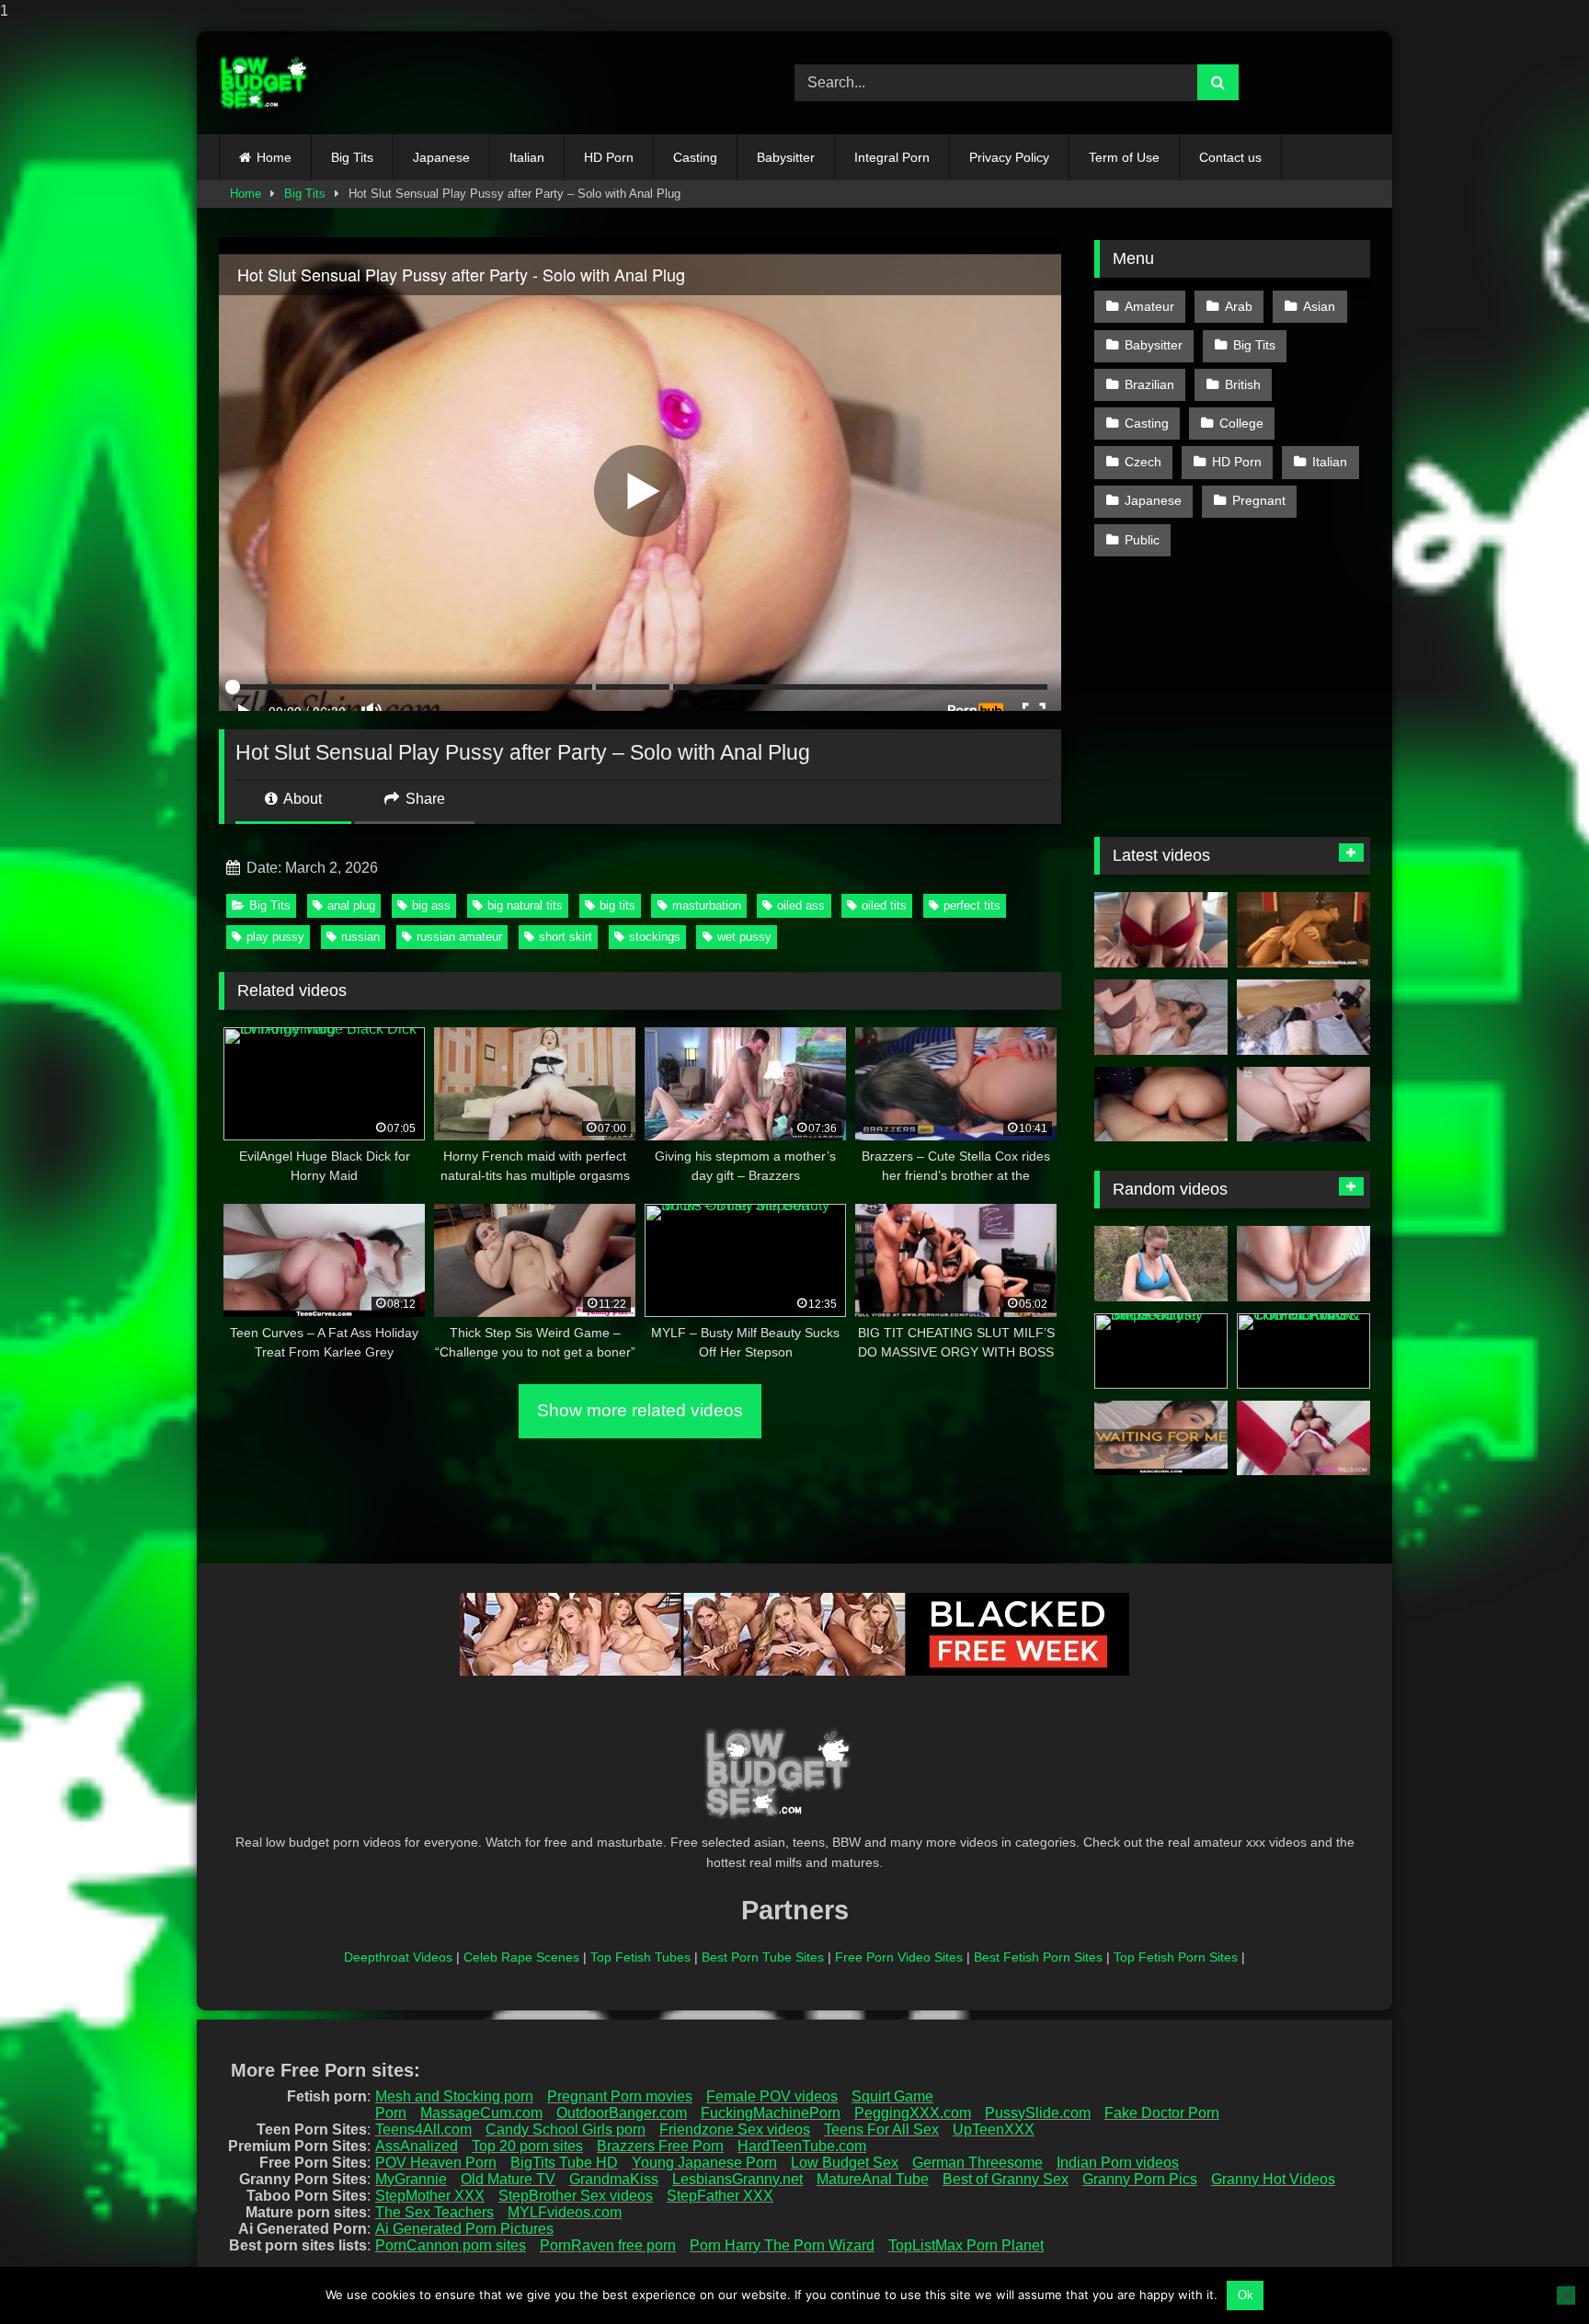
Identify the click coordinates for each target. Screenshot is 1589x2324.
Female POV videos (772, 2096)
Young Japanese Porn (704, 2163)
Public (1142, 540)
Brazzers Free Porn (660, 2146)
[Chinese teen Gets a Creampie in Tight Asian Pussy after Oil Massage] (1303, 1017)
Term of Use (1124, 157)
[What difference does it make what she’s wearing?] (1303, 1264)
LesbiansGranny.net (737, 2179)
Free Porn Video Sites (899, 1957)
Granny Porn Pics (1140, 2179)
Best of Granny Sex (1006, 2179)
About (301, 799)
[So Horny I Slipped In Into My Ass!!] (1161, 1105)
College (1241, 423)
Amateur (1149, 306)
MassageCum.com (481, 2113)
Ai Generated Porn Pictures (464, 2229)
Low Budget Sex (845, 2163)
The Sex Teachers (434, 2212)
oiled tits (884, 905)
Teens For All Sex (881, 2129)
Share (423, 799)
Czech (1143, 462)
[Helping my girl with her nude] (1161, 1438)
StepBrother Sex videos (576, 2196)
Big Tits (352, 157)
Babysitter (786, 157)
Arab (1239, 306)
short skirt (566, 937)
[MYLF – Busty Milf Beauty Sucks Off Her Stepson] (1161, 1351)
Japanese (441, 157)
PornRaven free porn (608, 2245)
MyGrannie (411, 2179)
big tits (617, 905)
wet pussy (744, 937)
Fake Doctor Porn (1162, 2113)
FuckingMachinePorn (771, 2113)
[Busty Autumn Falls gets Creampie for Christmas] (1303, 1438)
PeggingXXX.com (913, 2113)
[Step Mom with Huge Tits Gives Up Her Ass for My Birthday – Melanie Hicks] (1303, 1105)
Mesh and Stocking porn (454, 2096)
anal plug (351, 905)
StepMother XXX (430, 2196)
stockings (655, 937)
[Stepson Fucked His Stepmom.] (1161, 1017)
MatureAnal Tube (873, 2179)
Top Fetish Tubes (640, 1957)
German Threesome (977, 2163)
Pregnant (1259, 500)
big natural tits (525, 905)
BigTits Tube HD (564, 2163)
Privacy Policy (1009, 157)
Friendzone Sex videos (735, 2129)
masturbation (707, 905)
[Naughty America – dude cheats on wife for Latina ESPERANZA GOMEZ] (1303, 930)
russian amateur (459, 937)
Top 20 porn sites (527, 2146)
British (1243, 384)
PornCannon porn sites (451, 2245)
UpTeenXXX (994, 2129)
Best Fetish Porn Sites (1038, 1957)
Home (274, 157)
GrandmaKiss (614, 2179)
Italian (527, 157)
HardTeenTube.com (802, 2146)
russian (360, 937)
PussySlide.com (1038, 2113)
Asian (1319, 306)
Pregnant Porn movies (620, 2096)
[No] (1566, 2295)
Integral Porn (892, 157)
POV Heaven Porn (436, 2163)
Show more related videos (640, 1410)
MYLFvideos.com (565, 2212)
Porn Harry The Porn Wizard (782, 2245)
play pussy (275, 937)
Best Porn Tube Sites (763, 1957)
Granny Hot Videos (1273, 2179)
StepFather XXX (720, 2196)
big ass (431, 905)
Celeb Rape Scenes (521, 1957)
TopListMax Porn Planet (966, 2245)
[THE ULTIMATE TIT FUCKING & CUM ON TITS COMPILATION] (1303, 1351)
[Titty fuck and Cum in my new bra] (1161, 930)
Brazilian (1149, 384)
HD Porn (609, 157)
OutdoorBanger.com (622, 2113)
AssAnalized (417, 2146)
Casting (695, 157)
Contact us (1230, 157)
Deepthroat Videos (398, 1957)
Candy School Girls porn (566, 2129)
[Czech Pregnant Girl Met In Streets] (1161, 1264)
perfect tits (972, 905)
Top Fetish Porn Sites (1176, 1957)
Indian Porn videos (1118, 2163)
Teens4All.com (423, 2129)
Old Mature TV (508, 2179)
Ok (1246, 2295)
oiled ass (801, 905)
